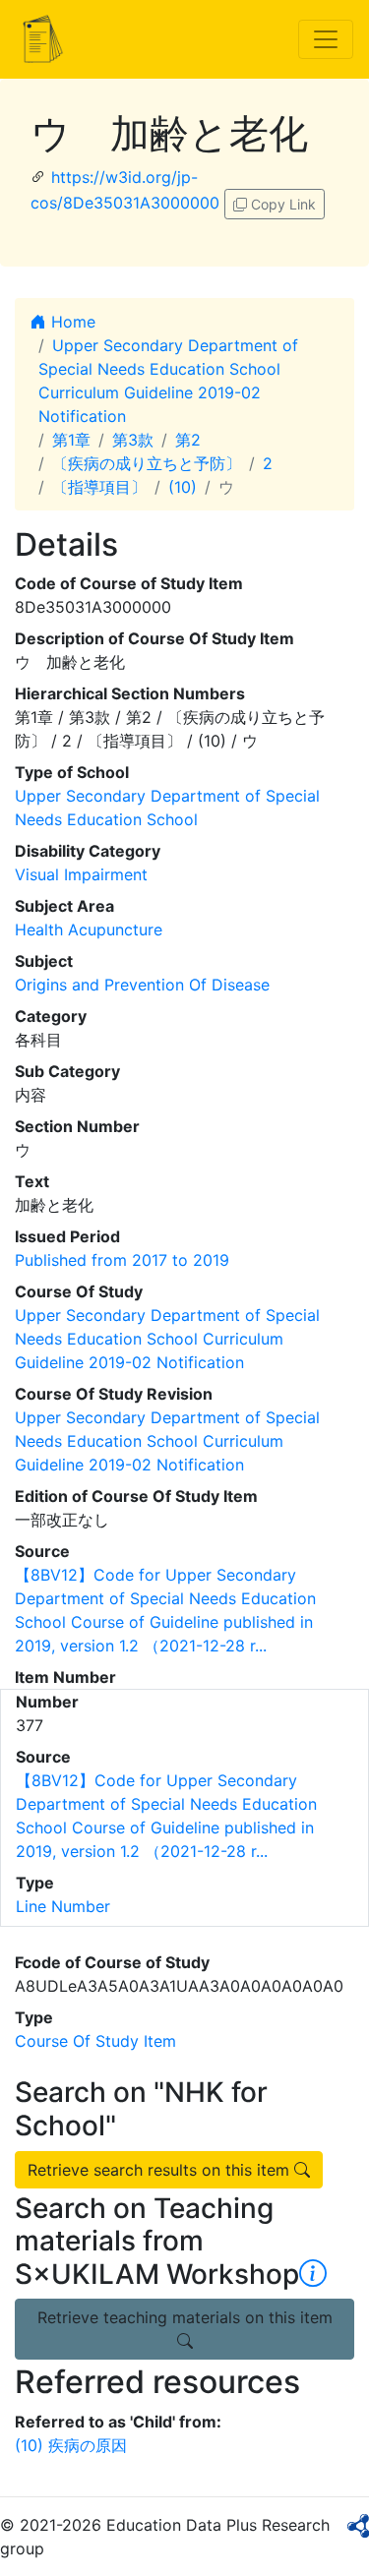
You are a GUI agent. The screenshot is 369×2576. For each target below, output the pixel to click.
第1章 (71, 440)
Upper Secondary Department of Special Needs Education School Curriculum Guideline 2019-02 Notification (167, 1339)
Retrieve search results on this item (161, 2170)
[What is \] (313, 2274)
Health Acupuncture (89, 929)
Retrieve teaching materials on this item (185, 2317)
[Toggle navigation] (326, 39)
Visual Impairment (81, 874)
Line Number (63, 1906)
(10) (183, 487)
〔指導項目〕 (99, 487)
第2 (188, 440)
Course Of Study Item (95, 2041)
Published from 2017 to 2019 (122, 1260)
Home (71, 322)
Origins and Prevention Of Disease (142, 985)
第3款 (133, 440)
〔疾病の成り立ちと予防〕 (147, 463)
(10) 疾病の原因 (71, 2445)
